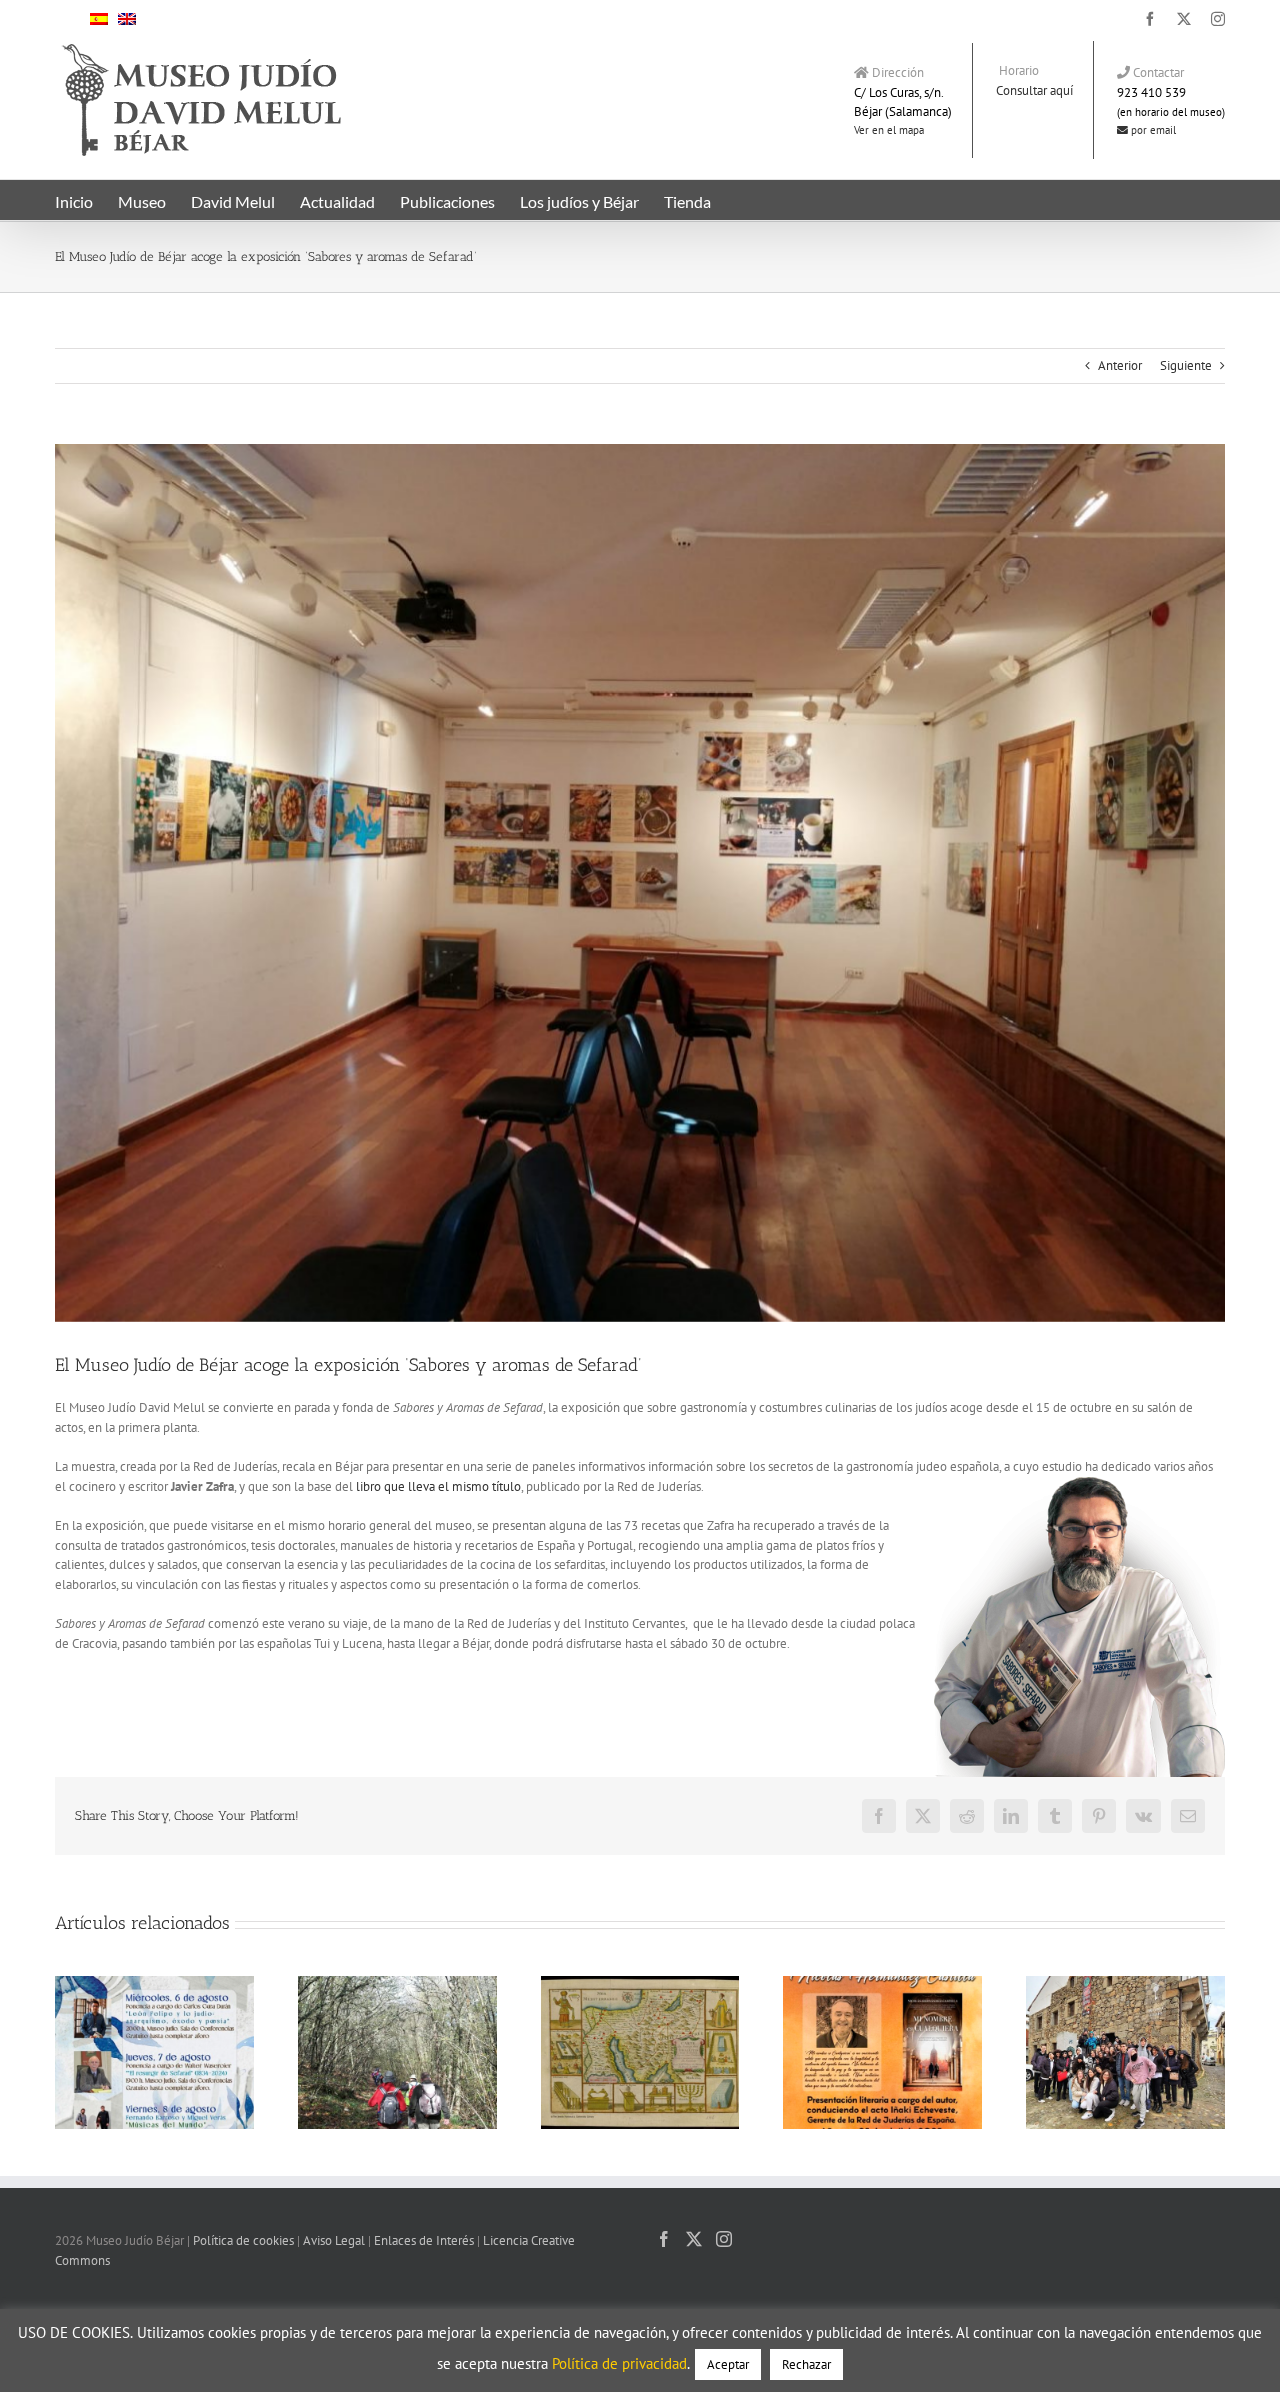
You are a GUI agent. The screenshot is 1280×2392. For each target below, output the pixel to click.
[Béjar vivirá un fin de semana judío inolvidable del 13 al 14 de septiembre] (397, 1984)
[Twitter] (694, 2239)
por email (1152, 130)
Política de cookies (243, 2240)
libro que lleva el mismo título (438, 1486)
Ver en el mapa (889, 130)
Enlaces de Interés (424, 2240)
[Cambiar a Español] (99, 18)
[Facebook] (664, 2239)
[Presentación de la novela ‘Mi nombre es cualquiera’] (882, 1984)
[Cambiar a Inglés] (127, 18)
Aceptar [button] (728, 2364)
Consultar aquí (1034, 90)
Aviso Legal (334, 2240)
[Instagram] (724, 2239)
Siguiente (1186, 365)
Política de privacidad (619, 2363)
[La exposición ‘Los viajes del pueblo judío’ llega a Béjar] (640, 1984)
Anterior (1120, 365)
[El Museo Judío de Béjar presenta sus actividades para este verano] (154, 1984)
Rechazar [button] (806, 2364)
